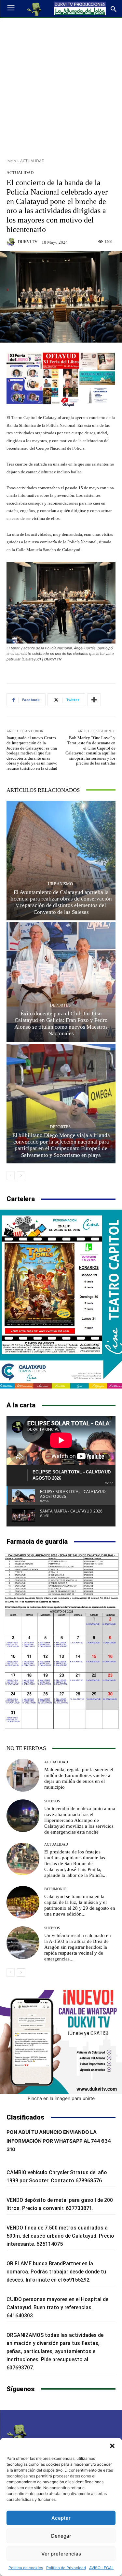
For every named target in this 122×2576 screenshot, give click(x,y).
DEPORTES (60, 1005)
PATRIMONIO (55, 1889)
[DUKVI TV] (12, 242)
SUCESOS (52, 1801)
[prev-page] (11, 1176)
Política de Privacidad (66, 2568)
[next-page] (21, 1176)
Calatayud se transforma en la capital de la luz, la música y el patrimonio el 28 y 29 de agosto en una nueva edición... (80, 1905)
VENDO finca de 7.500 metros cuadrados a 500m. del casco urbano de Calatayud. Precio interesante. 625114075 (60, 2236)
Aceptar (61, 2518)
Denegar (61, 2536)
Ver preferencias (61, 2554)
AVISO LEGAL (102, 2568)
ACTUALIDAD (32, 161)
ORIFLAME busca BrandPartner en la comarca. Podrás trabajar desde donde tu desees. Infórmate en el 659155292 (56, 2272)
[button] (112, 2446)
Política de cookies (26, 2568)
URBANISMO (60, 884)
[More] (94, 700)
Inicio (11, 161)
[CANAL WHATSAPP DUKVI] (61, 2042)
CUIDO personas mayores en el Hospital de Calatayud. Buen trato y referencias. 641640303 (57, 2307)
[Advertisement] (61, 86)
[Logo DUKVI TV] (34, 9)
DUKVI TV (28, 242)
